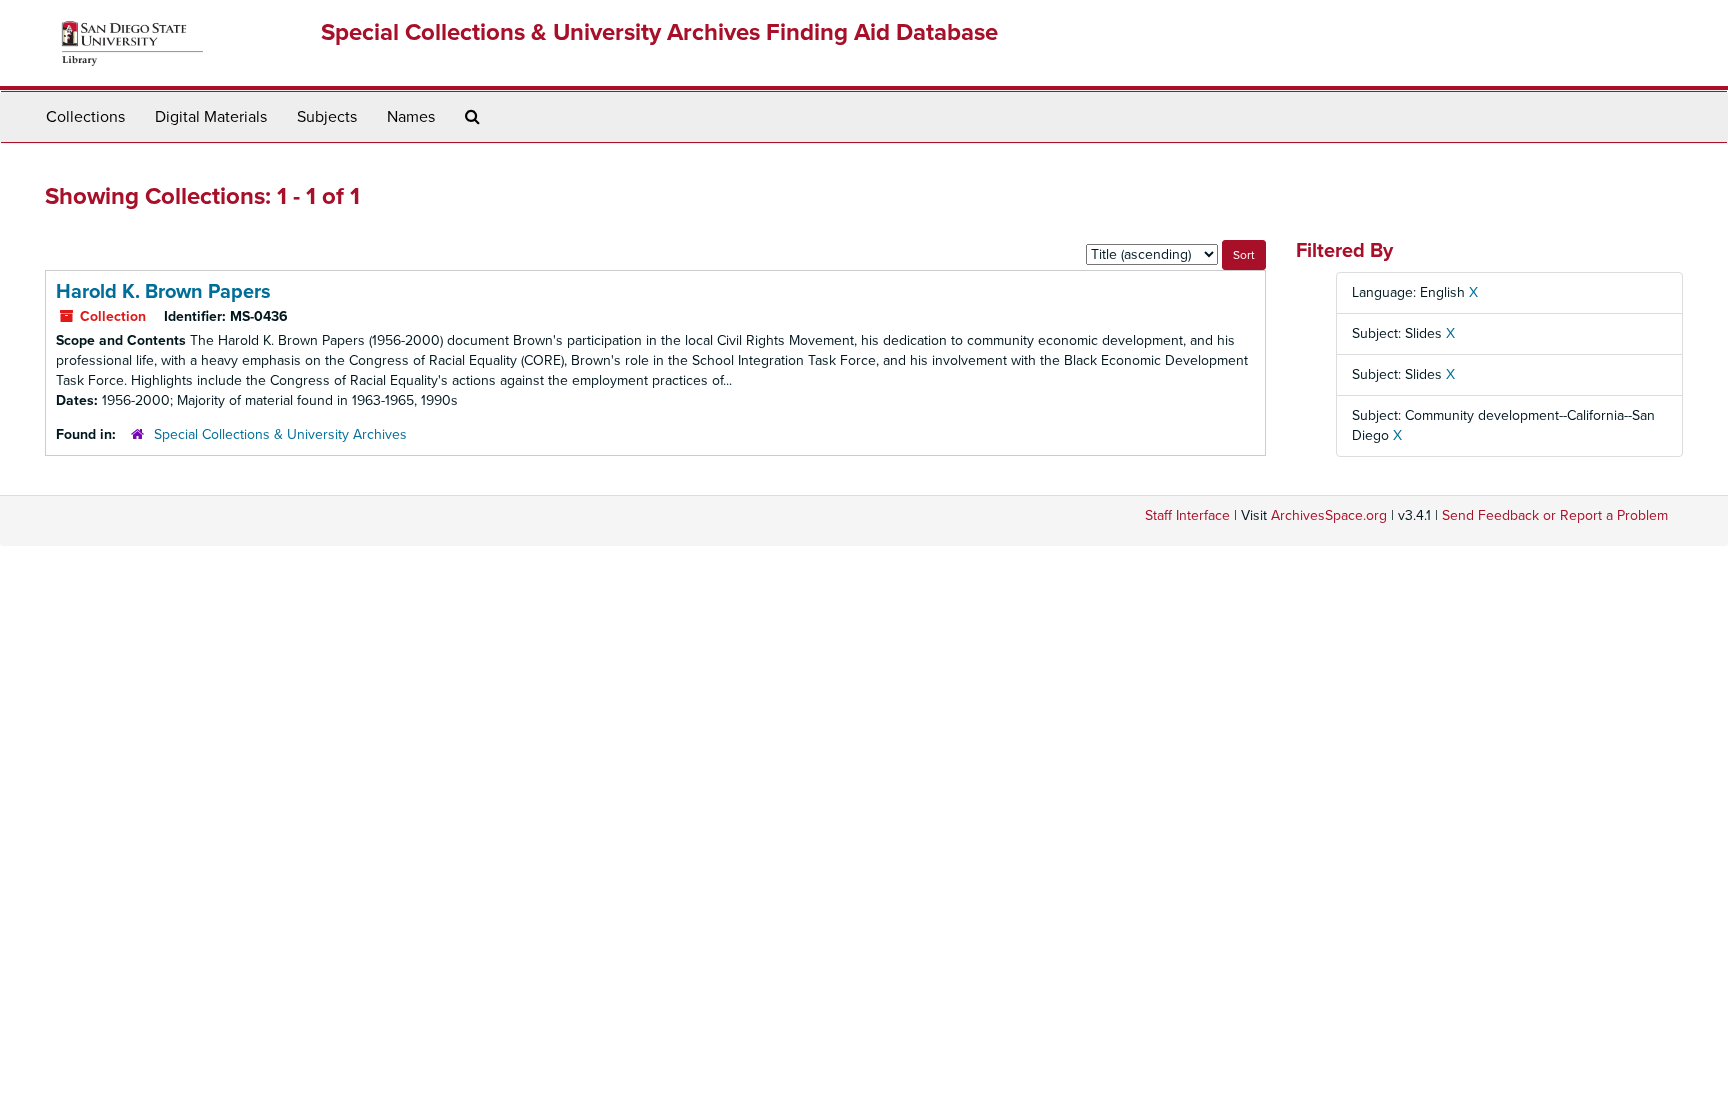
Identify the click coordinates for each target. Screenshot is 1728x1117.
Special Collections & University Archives (280, 434)
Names (411, 117)
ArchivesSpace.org (1329, 515)
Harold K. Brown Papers (163, 292)
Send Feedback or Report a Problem (1555, 515)
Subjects (327, 117)
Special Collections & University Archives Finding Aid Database (659, 32)
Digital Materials (211, 117)
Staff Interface (1187, 515)
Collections (85, 117)
